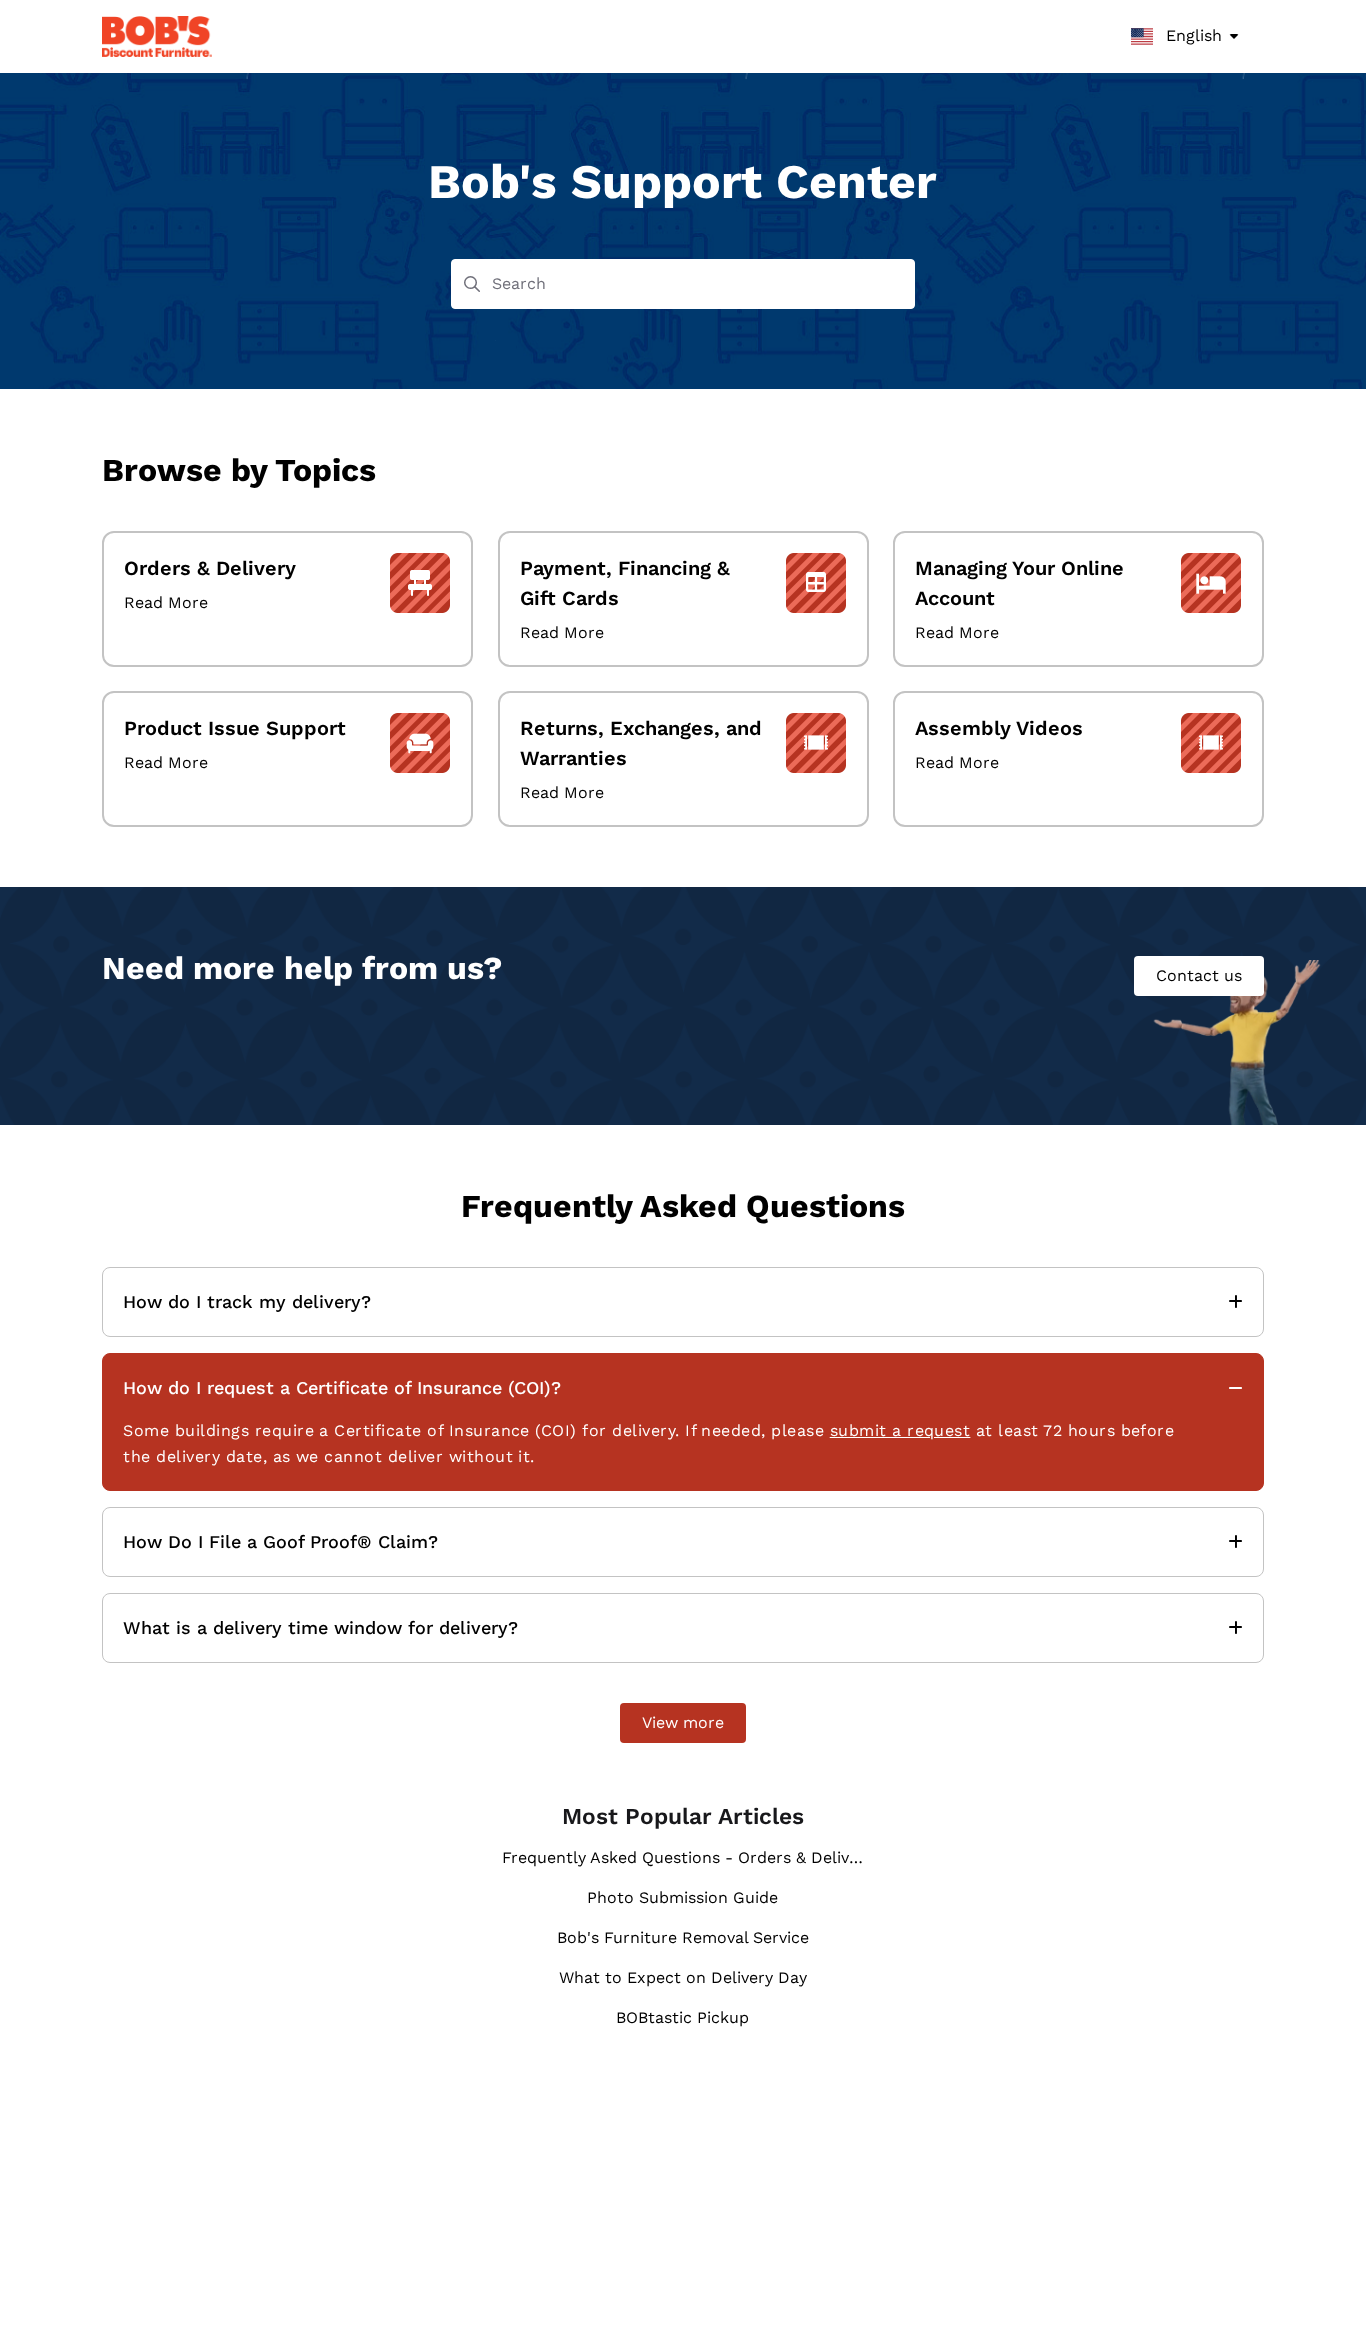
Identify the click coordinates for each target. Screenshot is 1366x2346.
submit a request (900, 1430)
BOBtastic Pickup (682, 2017)
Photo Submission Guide (682, 1897)
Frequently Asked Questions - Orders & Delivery (683, 1857)
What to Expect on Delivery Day (683, 1977)
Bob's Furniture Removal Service (683, 1937)
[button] (1321, 2296)
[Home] (157, 36)
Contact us (1199, 975)
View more (683, 1722)
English (1191, 35)
